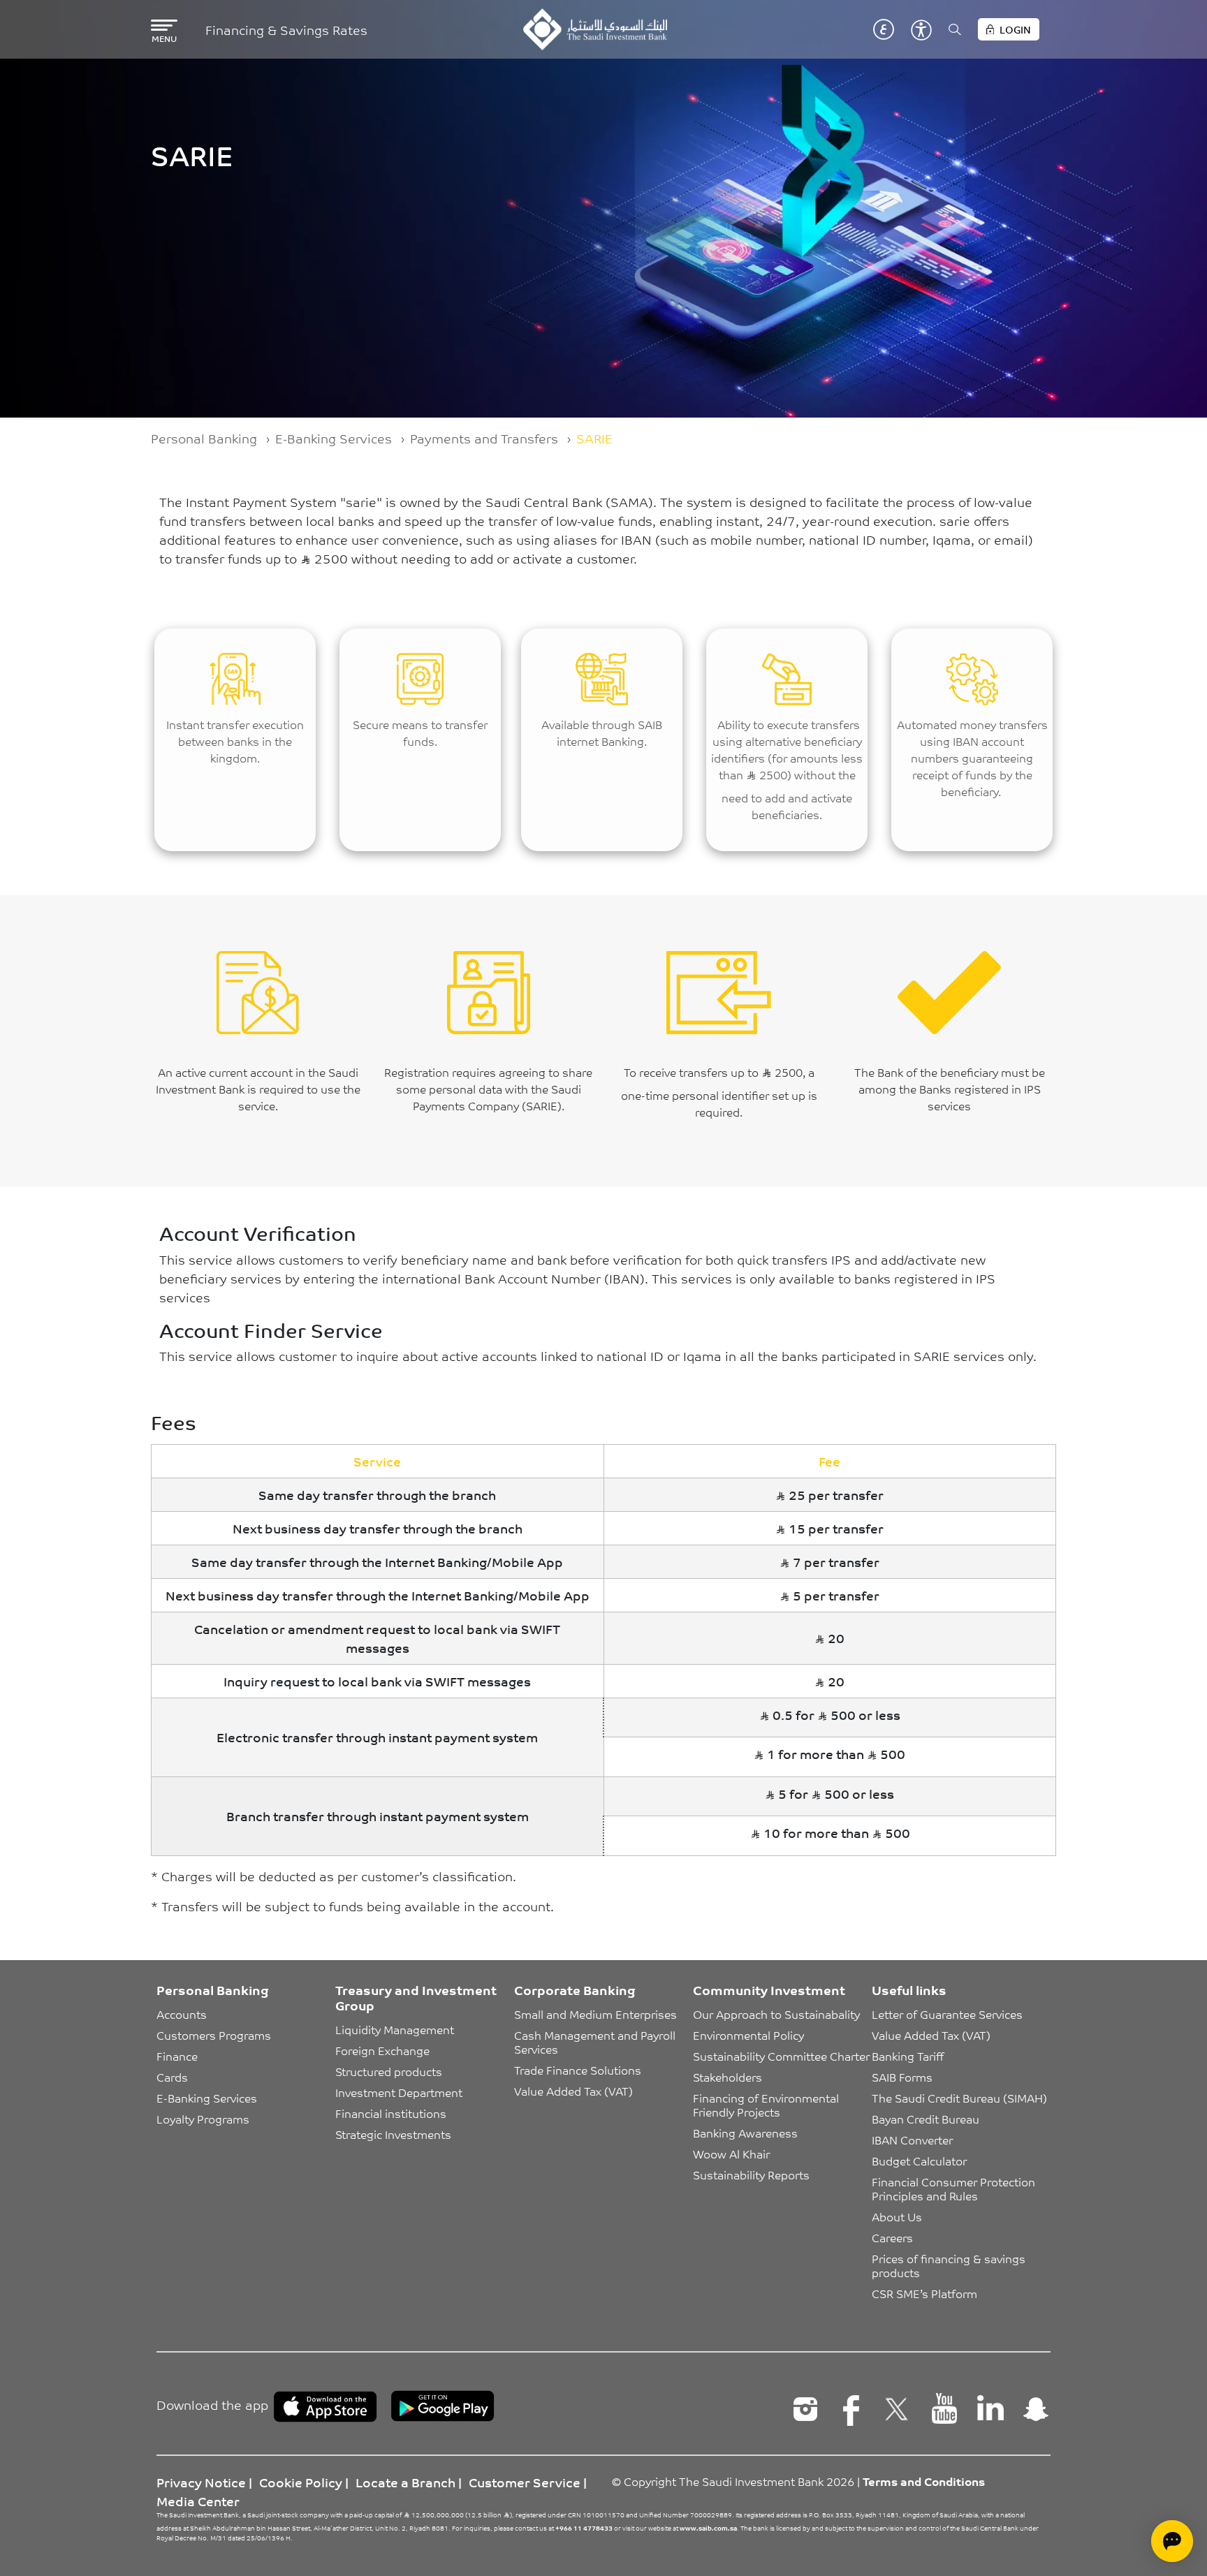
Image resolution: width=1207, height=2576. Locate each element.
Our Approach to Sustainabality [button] (776, 2014)
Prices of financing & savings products (950, 2265)
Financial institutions (391, 2113)
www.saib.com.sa (708, 2528)
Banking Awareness (745, 2133)
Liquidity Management (395, 2029)
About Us (897, 2216)
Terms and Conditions (924, 2481)
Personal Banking (204, 438)
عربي (884, 29)
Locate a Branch (405, 2482)
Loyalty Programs (203, 2119)
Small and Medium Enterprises (595, 2014)
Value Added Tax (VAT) (573, 2091)
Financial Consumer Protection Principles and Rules (955, 2188)
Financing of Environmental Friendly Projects (767, 2105)
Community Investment (769, 1989)
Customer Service (525, 2482)
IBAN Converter (912, 2140)
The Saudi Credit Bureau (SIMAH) (959, 2098)
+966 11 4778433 (584, 2528)
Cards (172, 2077)
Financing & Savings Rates (286, 30)
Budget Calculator (919, 2161)
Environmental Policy (748, 2035)
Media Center (198, 2501)
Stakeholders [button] (727, 2077)
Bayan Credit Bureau (926, 2119)
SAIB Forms (902, 2077)
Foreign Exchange (382, 2050)
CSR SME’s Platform (924, 2293)
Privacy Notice (201, 2482)
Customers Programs (214, 2035)
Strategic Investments (393, 2134)
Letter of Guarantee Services (947, 2014)
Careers (892, 2237)
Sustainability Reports (751, 2174)
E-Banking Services (334, 438)
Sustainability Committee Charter (781, 2056)
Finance (177, 2056)
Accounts (182, 2014)
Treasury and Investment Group (416, 1997)
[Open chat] (1172, 2541)
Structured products (389, 2071)
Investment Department (399, 2092)
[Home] (595, 29)
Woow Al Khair (731, 2154)
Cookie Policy (301, 2482)
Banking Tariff (908, 2056)
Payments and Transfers (484, 438)
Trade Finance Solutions (578, 2070)
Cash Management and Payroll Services (596, 2042)
